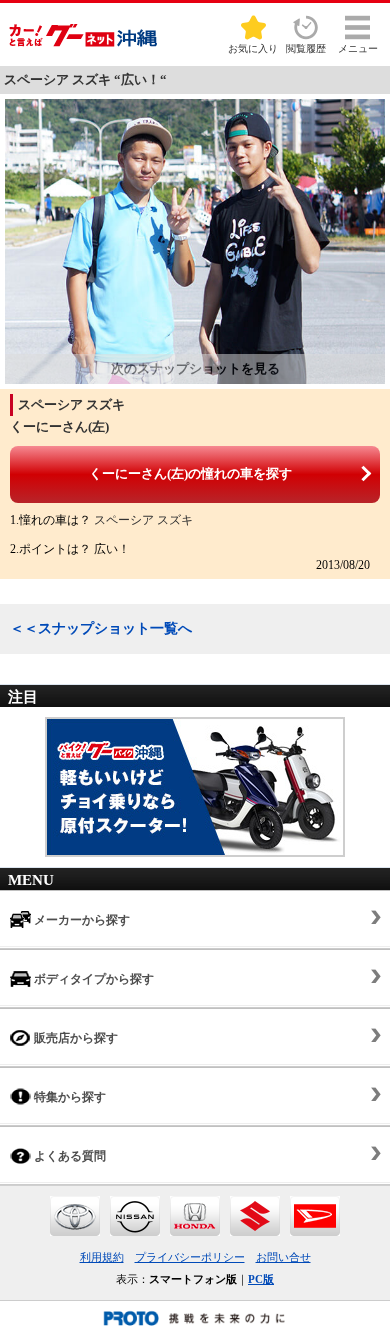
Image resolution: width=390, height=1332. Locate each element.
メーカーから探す (80, 920)
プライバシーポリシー (190, 1257)
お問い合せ (283, 1257)
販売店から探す (74, 1038)
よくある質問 (68, 1156)
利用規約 (102, 1257)
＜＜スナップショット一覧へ (101, 628)
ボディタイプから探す (92, 979)
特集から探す (68, 1097)
